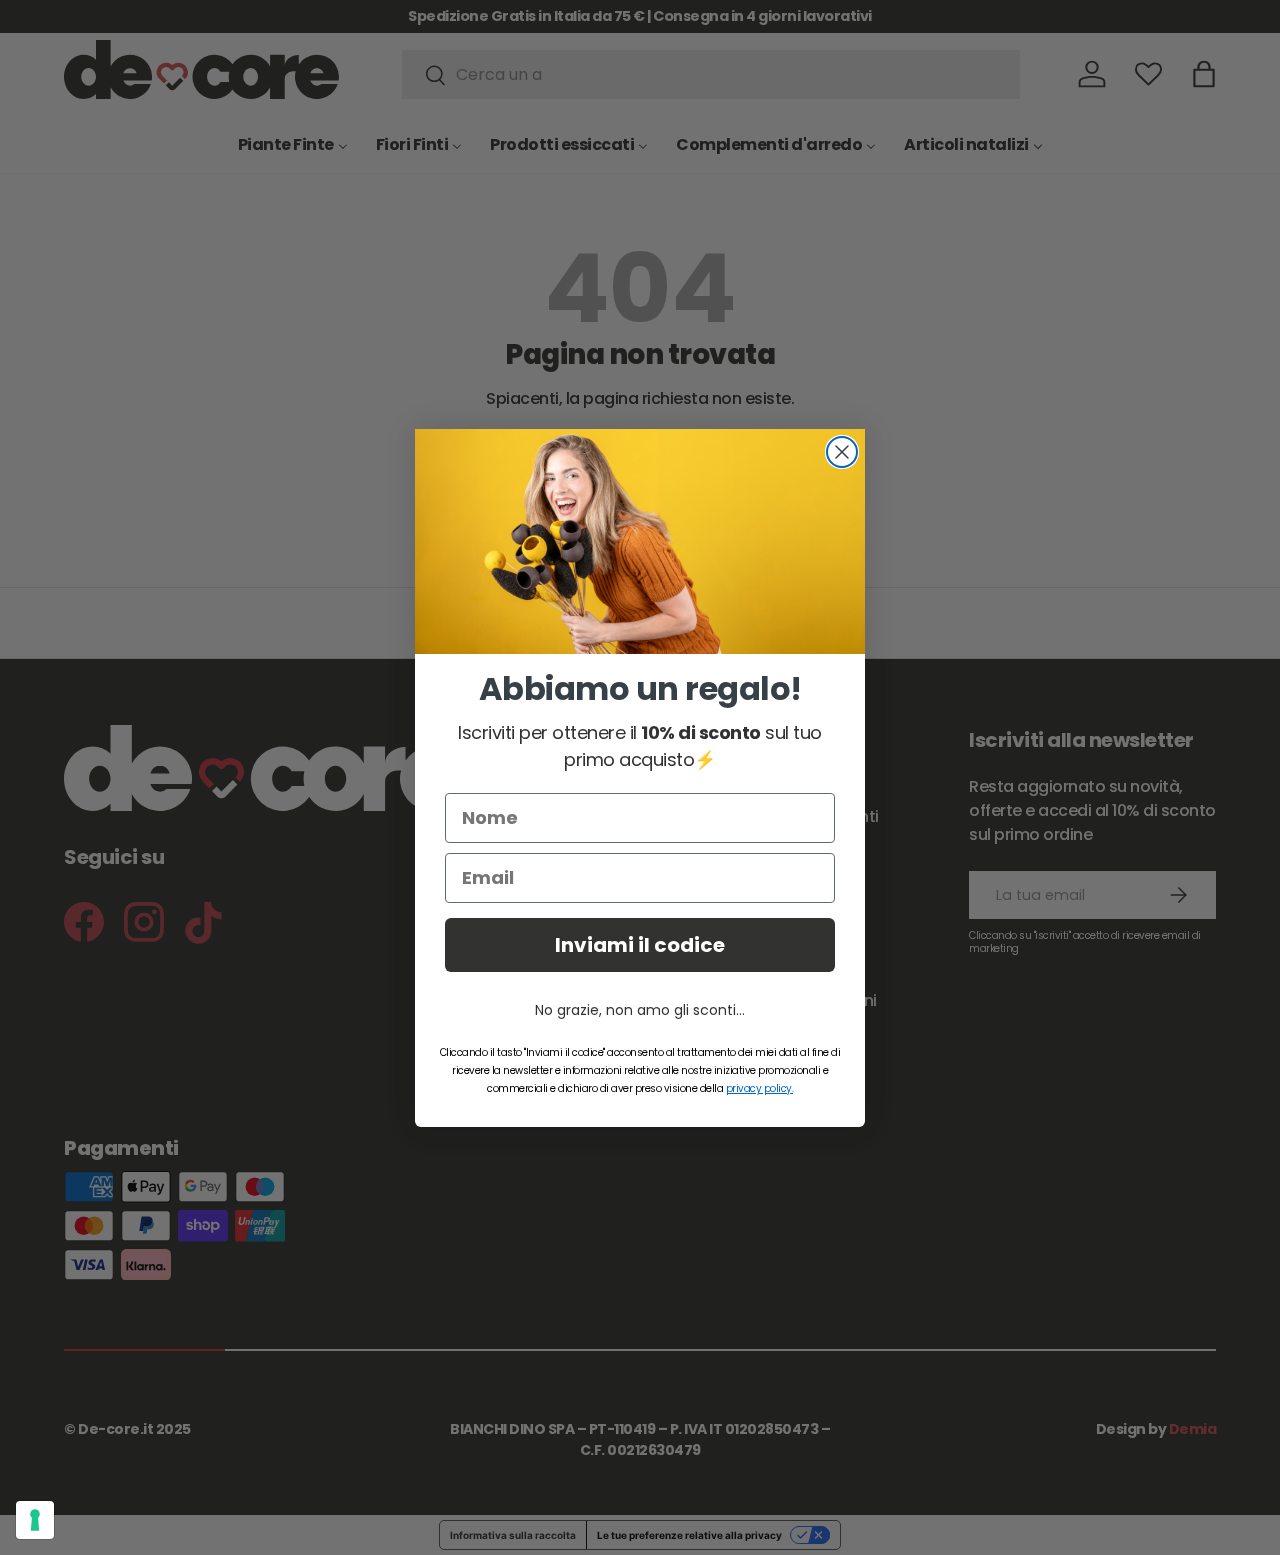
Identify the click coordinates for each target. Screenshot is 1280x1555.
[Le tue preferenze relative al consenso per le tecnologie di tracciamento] (35, 1520)
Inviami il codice (640, 945)
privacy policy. (760, 1088)
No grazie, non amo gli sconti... (640, 1010)
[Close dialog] (842, 452)
